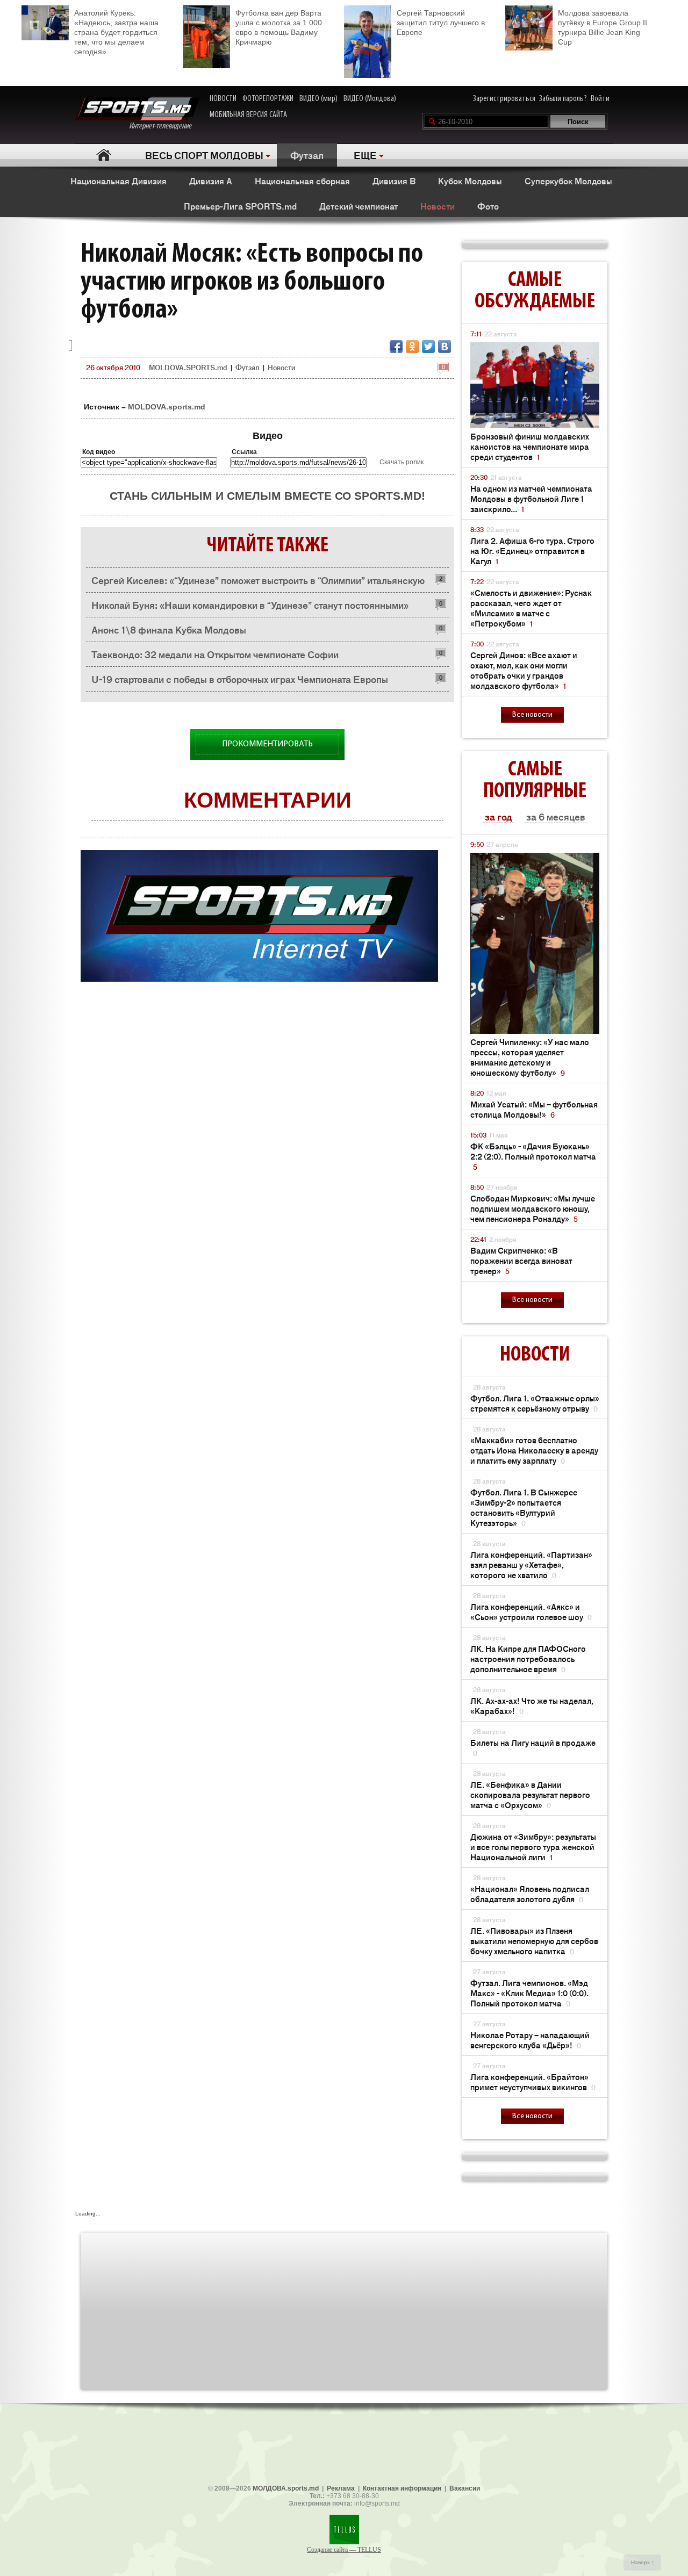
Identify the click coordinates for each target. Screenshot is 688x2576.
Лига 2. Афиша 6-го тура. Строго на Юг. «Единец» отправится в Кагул (532, 551)
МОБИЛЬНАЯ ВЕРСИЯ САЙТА (248, 115)
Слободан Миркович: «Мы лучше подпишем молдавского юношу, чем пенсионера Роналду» (533, 1208)
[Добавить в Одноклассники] (412, 347)
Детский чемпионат (359, 206)
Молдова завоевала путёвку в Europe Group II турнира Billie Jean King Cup (603, 27)
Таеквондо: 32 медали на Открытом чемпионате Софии (215, 654)
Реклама (341, 2488)
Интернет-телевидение (164, 126)
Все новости (532, 715)
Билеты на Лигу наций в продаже (533, 1747)
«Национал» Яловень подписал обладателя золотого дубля (530, 1894)
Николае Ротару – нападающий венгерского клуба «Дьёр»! (530, 2040)
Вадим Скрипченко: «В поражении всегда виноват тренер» (521, 1260)
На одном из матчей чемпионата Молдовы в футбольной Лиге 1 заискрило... (531, 498)
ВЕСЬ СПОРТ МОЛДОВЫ (204, 155)
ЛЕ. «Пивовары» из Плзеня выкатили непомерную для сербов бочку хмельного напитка (534, 1941)
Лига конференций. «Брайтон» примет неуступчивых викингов (533, 2082)
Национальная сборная (302, 181)
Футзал (307, 155)
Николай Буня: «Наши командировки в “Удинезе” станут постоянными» (250, 605)
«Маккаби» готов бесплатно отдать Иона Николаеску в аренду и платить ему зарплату (534, 1450)
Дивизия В (394, 181)
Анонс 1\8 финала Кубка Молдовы (169, 629)
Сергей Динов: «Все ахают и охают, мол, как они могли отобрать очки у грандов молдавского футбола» (524, 670)
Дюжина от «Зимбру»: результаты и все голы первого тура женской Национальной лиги (533, 1847)
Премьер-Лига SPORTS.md (240, 206)
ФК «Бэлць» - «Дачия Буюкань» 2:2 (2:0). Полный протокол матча (533, 1156)
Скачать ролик (402, 462)
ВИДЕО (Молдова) (370, 99)
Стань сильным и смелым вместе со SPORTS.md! (267, 496)
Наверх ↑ (643, 2562)
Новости (438, 206)
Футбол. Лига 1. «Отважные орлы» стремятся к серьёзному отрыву (535, 1403)
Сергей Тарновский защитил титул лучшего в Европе (441, 23)
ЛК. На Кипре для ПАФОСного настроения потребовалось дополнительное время (528, 1658)
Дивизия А (211, 181)
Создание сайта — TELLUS (344, 2550)
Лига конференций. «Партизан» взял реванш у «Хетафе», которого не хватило (531, 1564)
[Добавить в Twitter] (428, 347)
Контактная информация (402, 2488)
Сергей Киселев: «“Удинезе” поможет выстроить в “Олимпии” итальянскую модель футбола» (258, 583)
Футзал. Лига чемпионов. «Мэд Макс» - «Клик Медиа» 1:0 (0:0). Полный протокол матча (529, 1993)
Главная (103, 155)
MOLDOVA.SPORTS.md (188, 367)
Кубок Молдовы (470, 181)
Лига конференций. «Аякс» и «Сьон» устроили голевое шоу (531, 1611)
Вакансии (465, 2488)
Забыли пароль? (563, 99)
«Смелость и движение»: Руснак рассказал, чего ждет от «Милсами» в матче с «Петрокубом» (531, 608)
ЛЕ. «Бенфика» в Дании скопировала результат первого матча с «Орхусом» (530, 1794)
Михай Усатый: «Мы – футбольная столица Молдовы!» (534, 1109)
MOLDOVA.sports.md (167, 407)
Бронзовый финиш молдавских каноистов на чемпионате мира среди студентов (530, 446)
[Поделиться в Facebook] (396, 347)
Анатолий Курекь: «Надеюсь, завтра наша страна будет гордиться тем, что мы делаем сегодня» (116, 32)
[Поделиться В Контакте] (445, 347)
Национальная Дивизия (119, 181)
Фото (488, 206)
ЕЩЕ (365, 155)
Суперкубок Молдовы (568, 181)
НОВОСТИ (223, 99)
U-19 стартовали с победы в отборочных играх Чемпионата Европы (240, 679)
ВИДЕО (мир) (318, 99)
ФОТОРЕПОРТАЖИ (268, 99)
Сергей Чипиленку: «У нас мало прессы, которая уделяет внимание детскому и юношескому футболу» (530, 1057)
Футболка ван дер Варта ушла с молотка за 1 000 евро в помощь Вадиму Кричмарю (279, 27)
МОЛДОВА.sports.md (286, 2488)
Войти (600, 99)
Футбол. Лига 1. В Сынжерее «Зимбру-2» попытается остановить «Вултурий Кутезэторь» (524, 1507)
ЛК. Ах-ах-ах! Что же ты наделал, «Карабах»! (532, 1706)
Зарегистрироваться (504, 99)
